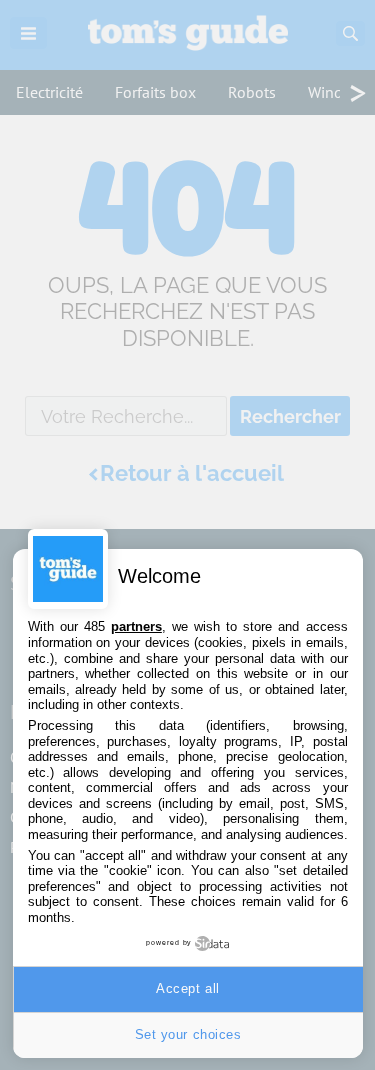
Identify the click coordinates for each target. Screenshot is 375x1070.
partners (136, 626)
